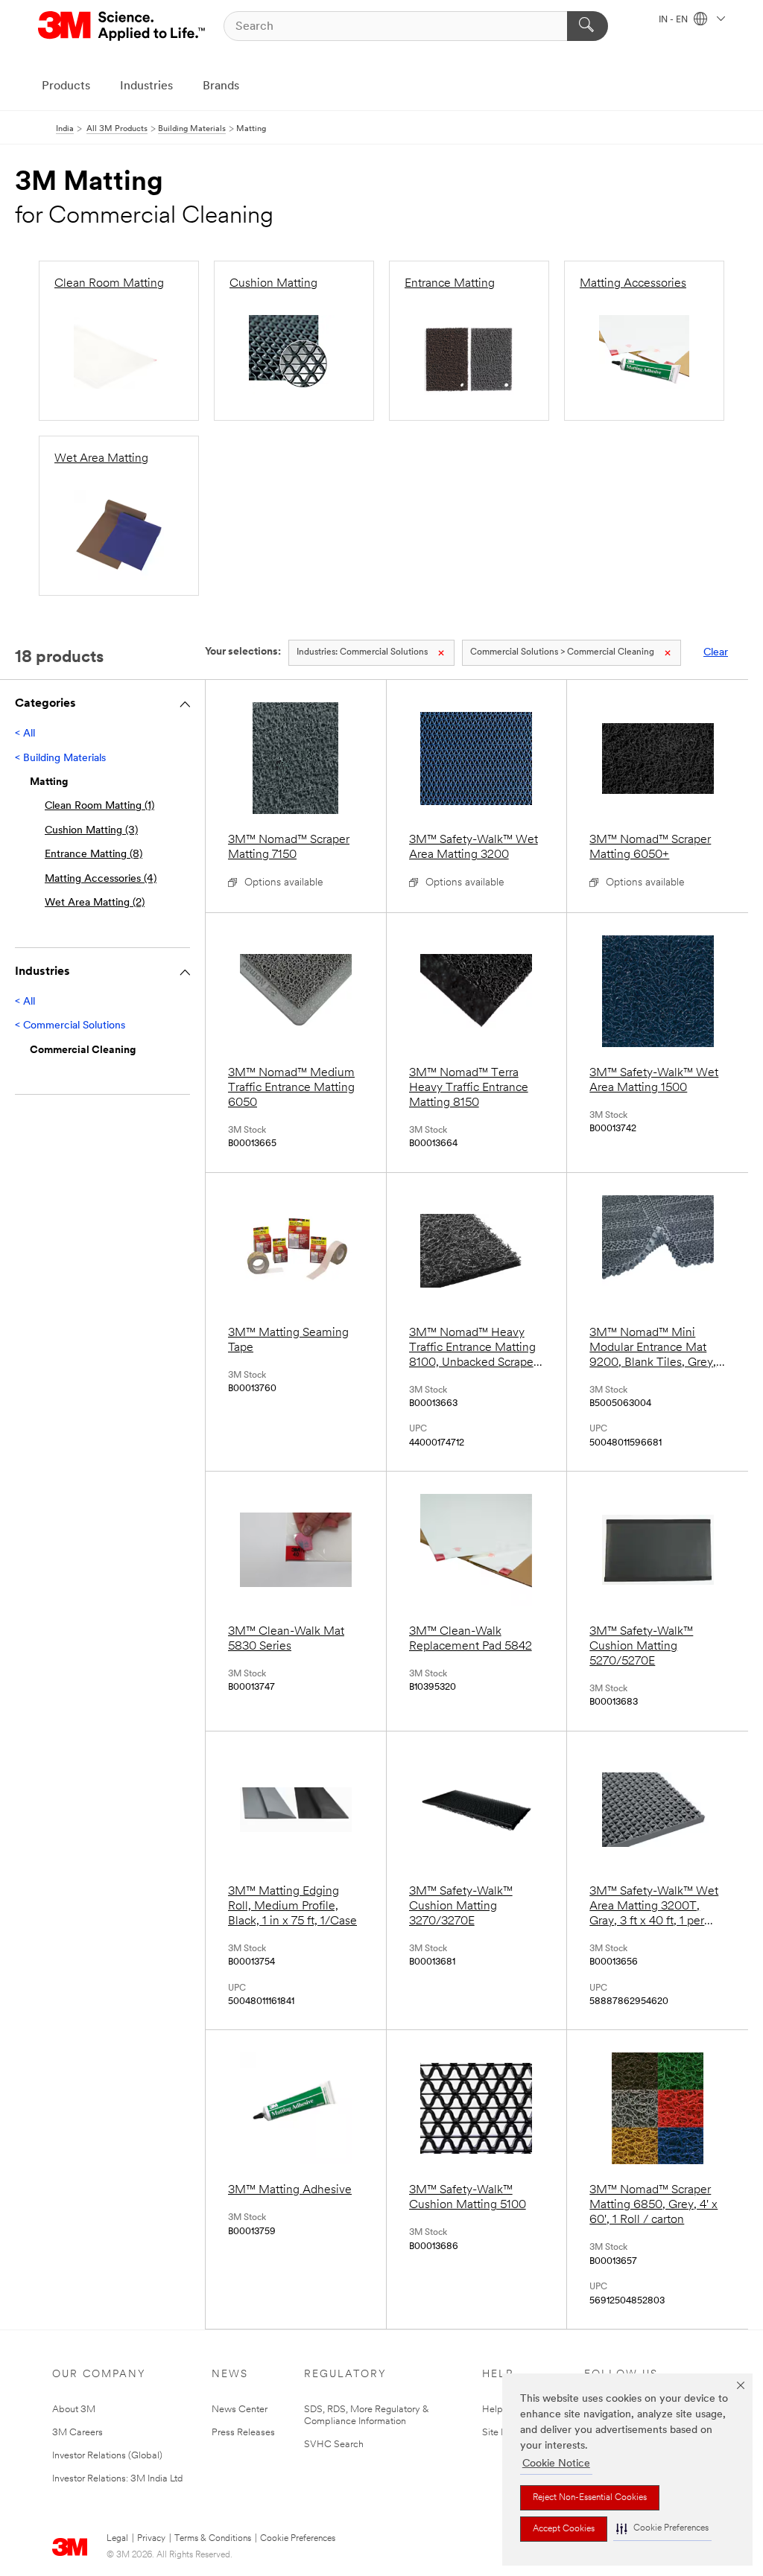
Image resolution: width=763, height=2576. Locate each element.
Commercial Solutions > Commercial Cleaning (562, 652)
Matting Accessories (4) (101, 879)
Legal (117, 2539)
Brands (221, 86)
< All (25, 734)
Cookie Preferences (298, 2539)
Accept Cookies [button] (564, 2529)
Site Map (501, 2433)
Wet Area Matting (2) (95, 903)
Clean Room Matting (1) (99, 806)
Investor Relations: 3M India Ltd (117, 2479)
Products (66, 86)
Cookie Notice (556, 2464)
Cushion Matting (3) (91, 831)
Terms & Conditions (213, 2539)
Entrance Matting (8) (94, 855)
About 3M (74, 2410)
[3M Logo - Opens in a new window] (123, 26)
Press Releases (243, 2433)
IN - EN (674, 20)
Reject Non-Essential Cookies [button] (590, 2498)
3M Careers (77, 2433)
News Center (240, 2410)
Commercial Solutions (362, 652)
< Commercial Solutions (70, 1026)
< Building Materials (60, 759)
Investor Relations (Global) (107, 2456)
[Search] (588, 26)
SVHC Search (334, 2445)
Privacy (151, 2539)
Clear (716, 653)
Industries (146, 86)
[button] (662, 2529)
